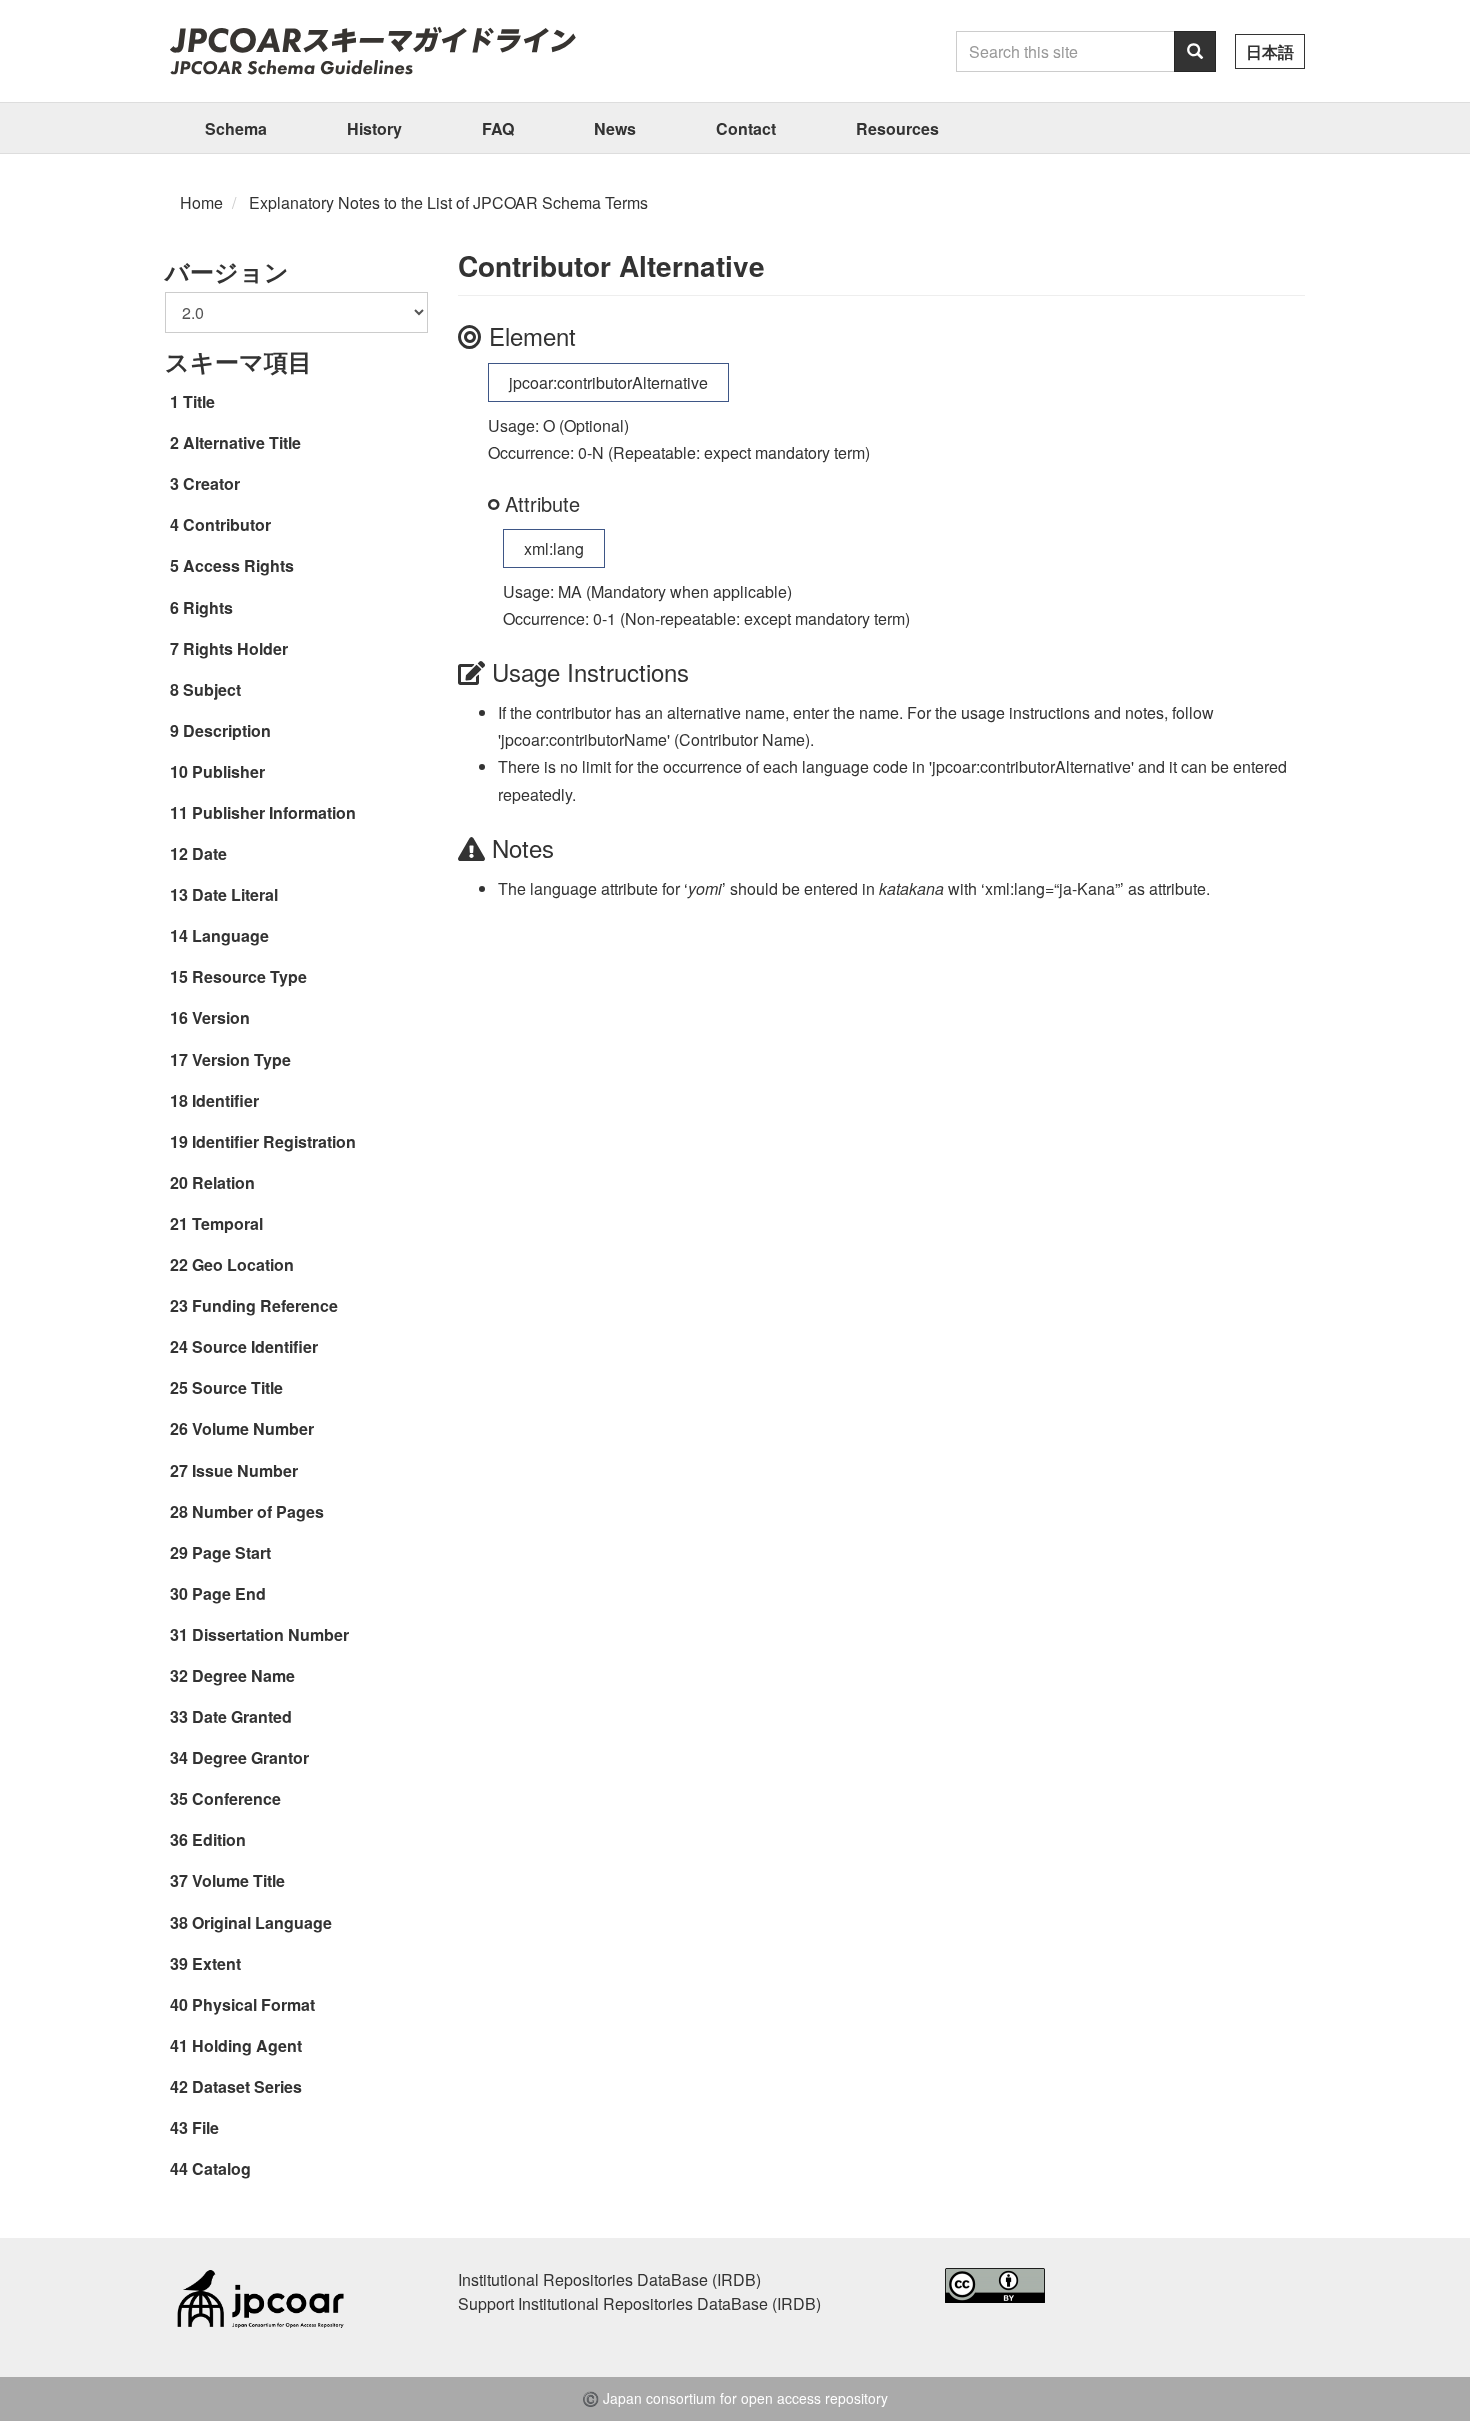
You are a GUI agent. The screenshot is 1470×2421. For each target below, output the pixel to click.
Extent (216, 1963)
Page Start (231, 1552)
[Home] (372, 50)
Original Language (262, 1922)
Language (230, 935)
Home (201, 202)
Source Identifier (255, 1346)
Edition (219, 1839)
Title (199, 401)
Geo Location (243, 1264)
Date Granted (242, 1716)
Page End (229, 1593)
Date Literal (235, 894)
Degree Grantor (250, 1757)
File (205, 2127)
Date (209, 853)
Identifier (225, 1100)
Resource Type (249, 976)
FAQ (498, 128)
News (615, 128)
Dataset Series (247, 2086)
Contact (746, 128)
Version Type (241, 1059)
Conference (236, 1798)
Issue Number (245, 1470)
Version (221, 1017)
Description (227, 730)
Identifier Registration (274, 1141)
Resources (897, 128)
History (374, 128)
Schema (236, 128)
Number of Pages (258, 1511)
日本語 (1270, 51)
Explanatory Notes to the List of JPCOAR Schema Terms (448, 202)
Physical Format (253, 2004)
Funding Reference (265, 1305)
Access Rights (238, 565)
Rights (208, 607)
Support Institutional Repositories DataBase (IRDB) (639, 2303)
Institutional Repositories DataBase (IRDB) (609, 2279)
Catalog (221, 2168)
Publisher (228, 771)
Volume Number (253, 1428)
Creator (211, 483)
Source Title (237, 1387)
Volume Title (238, 1880)
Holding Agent (247, 2045)
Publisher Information (274, 812)
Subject (212, 689)
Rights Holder (235, 648)
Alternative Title (242, 442)
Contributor (227, 524)
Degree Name (243, 1675)
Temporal (227, 1223)
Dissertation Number (270, 1634)
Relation (223, 1182)
